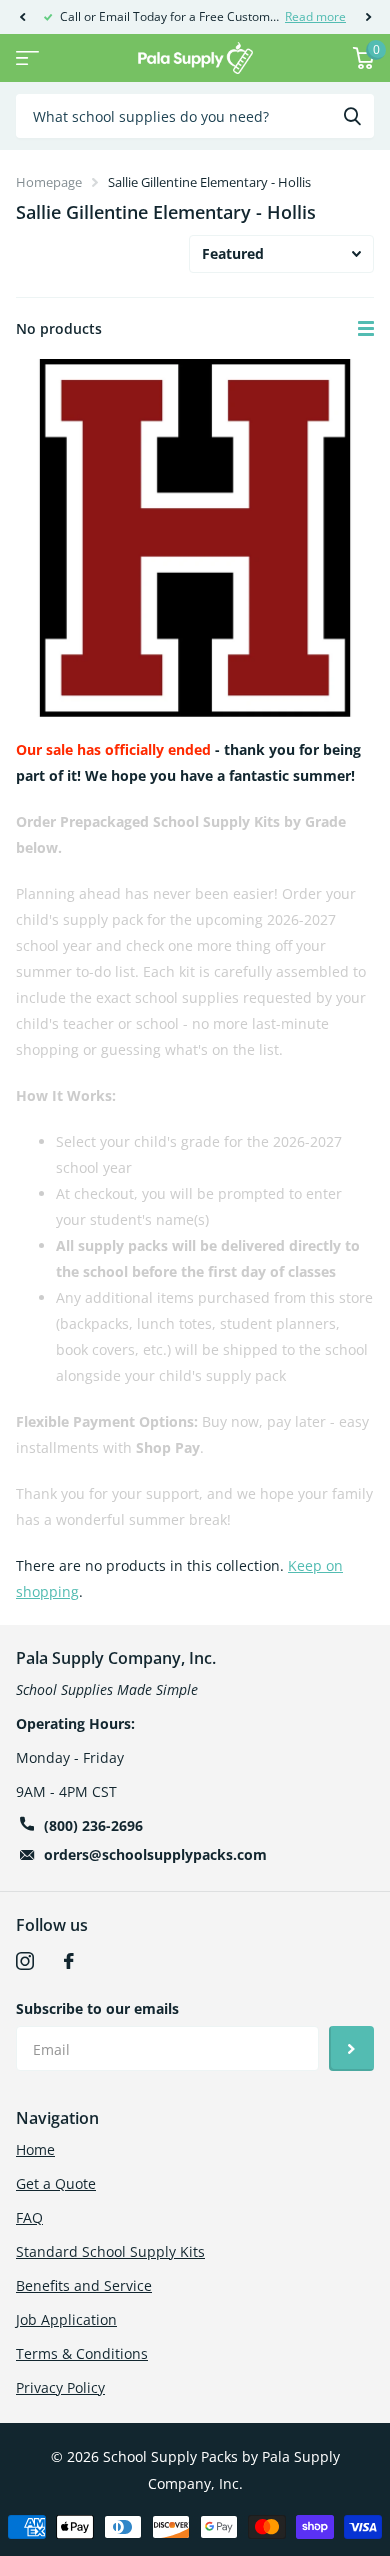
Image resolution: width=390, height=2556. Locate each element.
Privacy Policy (60, 2387)
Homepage (49, 182)
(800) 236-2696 (93, 1825)
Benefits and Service (84, 2285)
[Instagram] (25, 1961)
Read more (315, 16)
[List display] (366, 329)
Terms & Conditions (82, 2353)
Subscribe (351, 2048)
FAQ (29, 2217)
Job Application (66, 2319)
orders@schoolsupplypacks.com (155, 1854)
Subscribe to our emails (97, 2008)
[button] (22, 17)
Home (35, 2149)
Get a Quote (56, 2183)
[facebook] (69, 1961)
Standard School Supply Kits (110, 2251)
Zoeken (352, 116)
